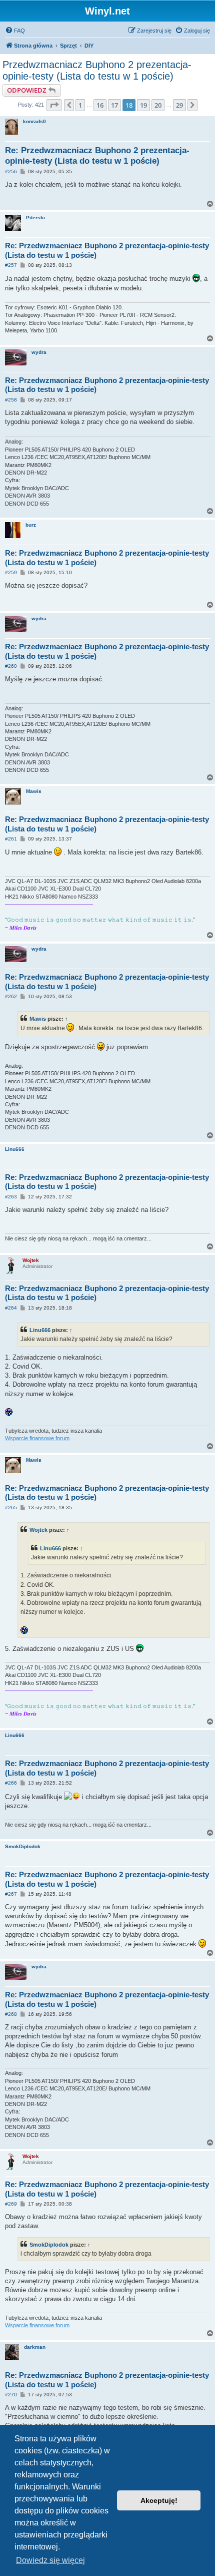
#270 (11, 2395)
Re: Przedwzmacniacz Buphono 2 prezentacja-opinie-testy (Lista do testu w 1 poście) (97, 156)
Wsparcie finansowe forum (37, 1438)
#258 (11, 400)
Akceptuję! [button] (159, 2500)
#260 (11, 666)
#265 (11, 1508)
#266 (11, 1783)
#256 (11, 171)
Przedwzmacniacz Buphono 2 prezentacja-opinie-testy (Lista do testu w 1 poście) (97, 70)
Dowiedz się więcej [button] (50, 2560)
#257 (11, 265)
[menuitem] (15, 31)
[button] (54, 105)
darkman (35, 2347)
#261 (11, 839)
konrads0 (34, 121)
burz (31, 525)
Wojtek (31, 1260)
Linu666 (15, 1149)
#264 (11, 1308)
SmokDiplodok (23, 1846)
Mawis (34, 791)
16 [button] (100, 105)
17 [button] (114, 105)
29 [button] (179, 105)
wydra (39, 352)
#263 (11, 1197)
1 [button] (80, 105)
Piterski (35, 218)
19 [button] (143, 105)
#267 (11, 1894)
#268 (11, 2014)
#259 (11, 572)
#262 (11, 996)
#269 (11, 2204)
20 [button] (158, 105)
